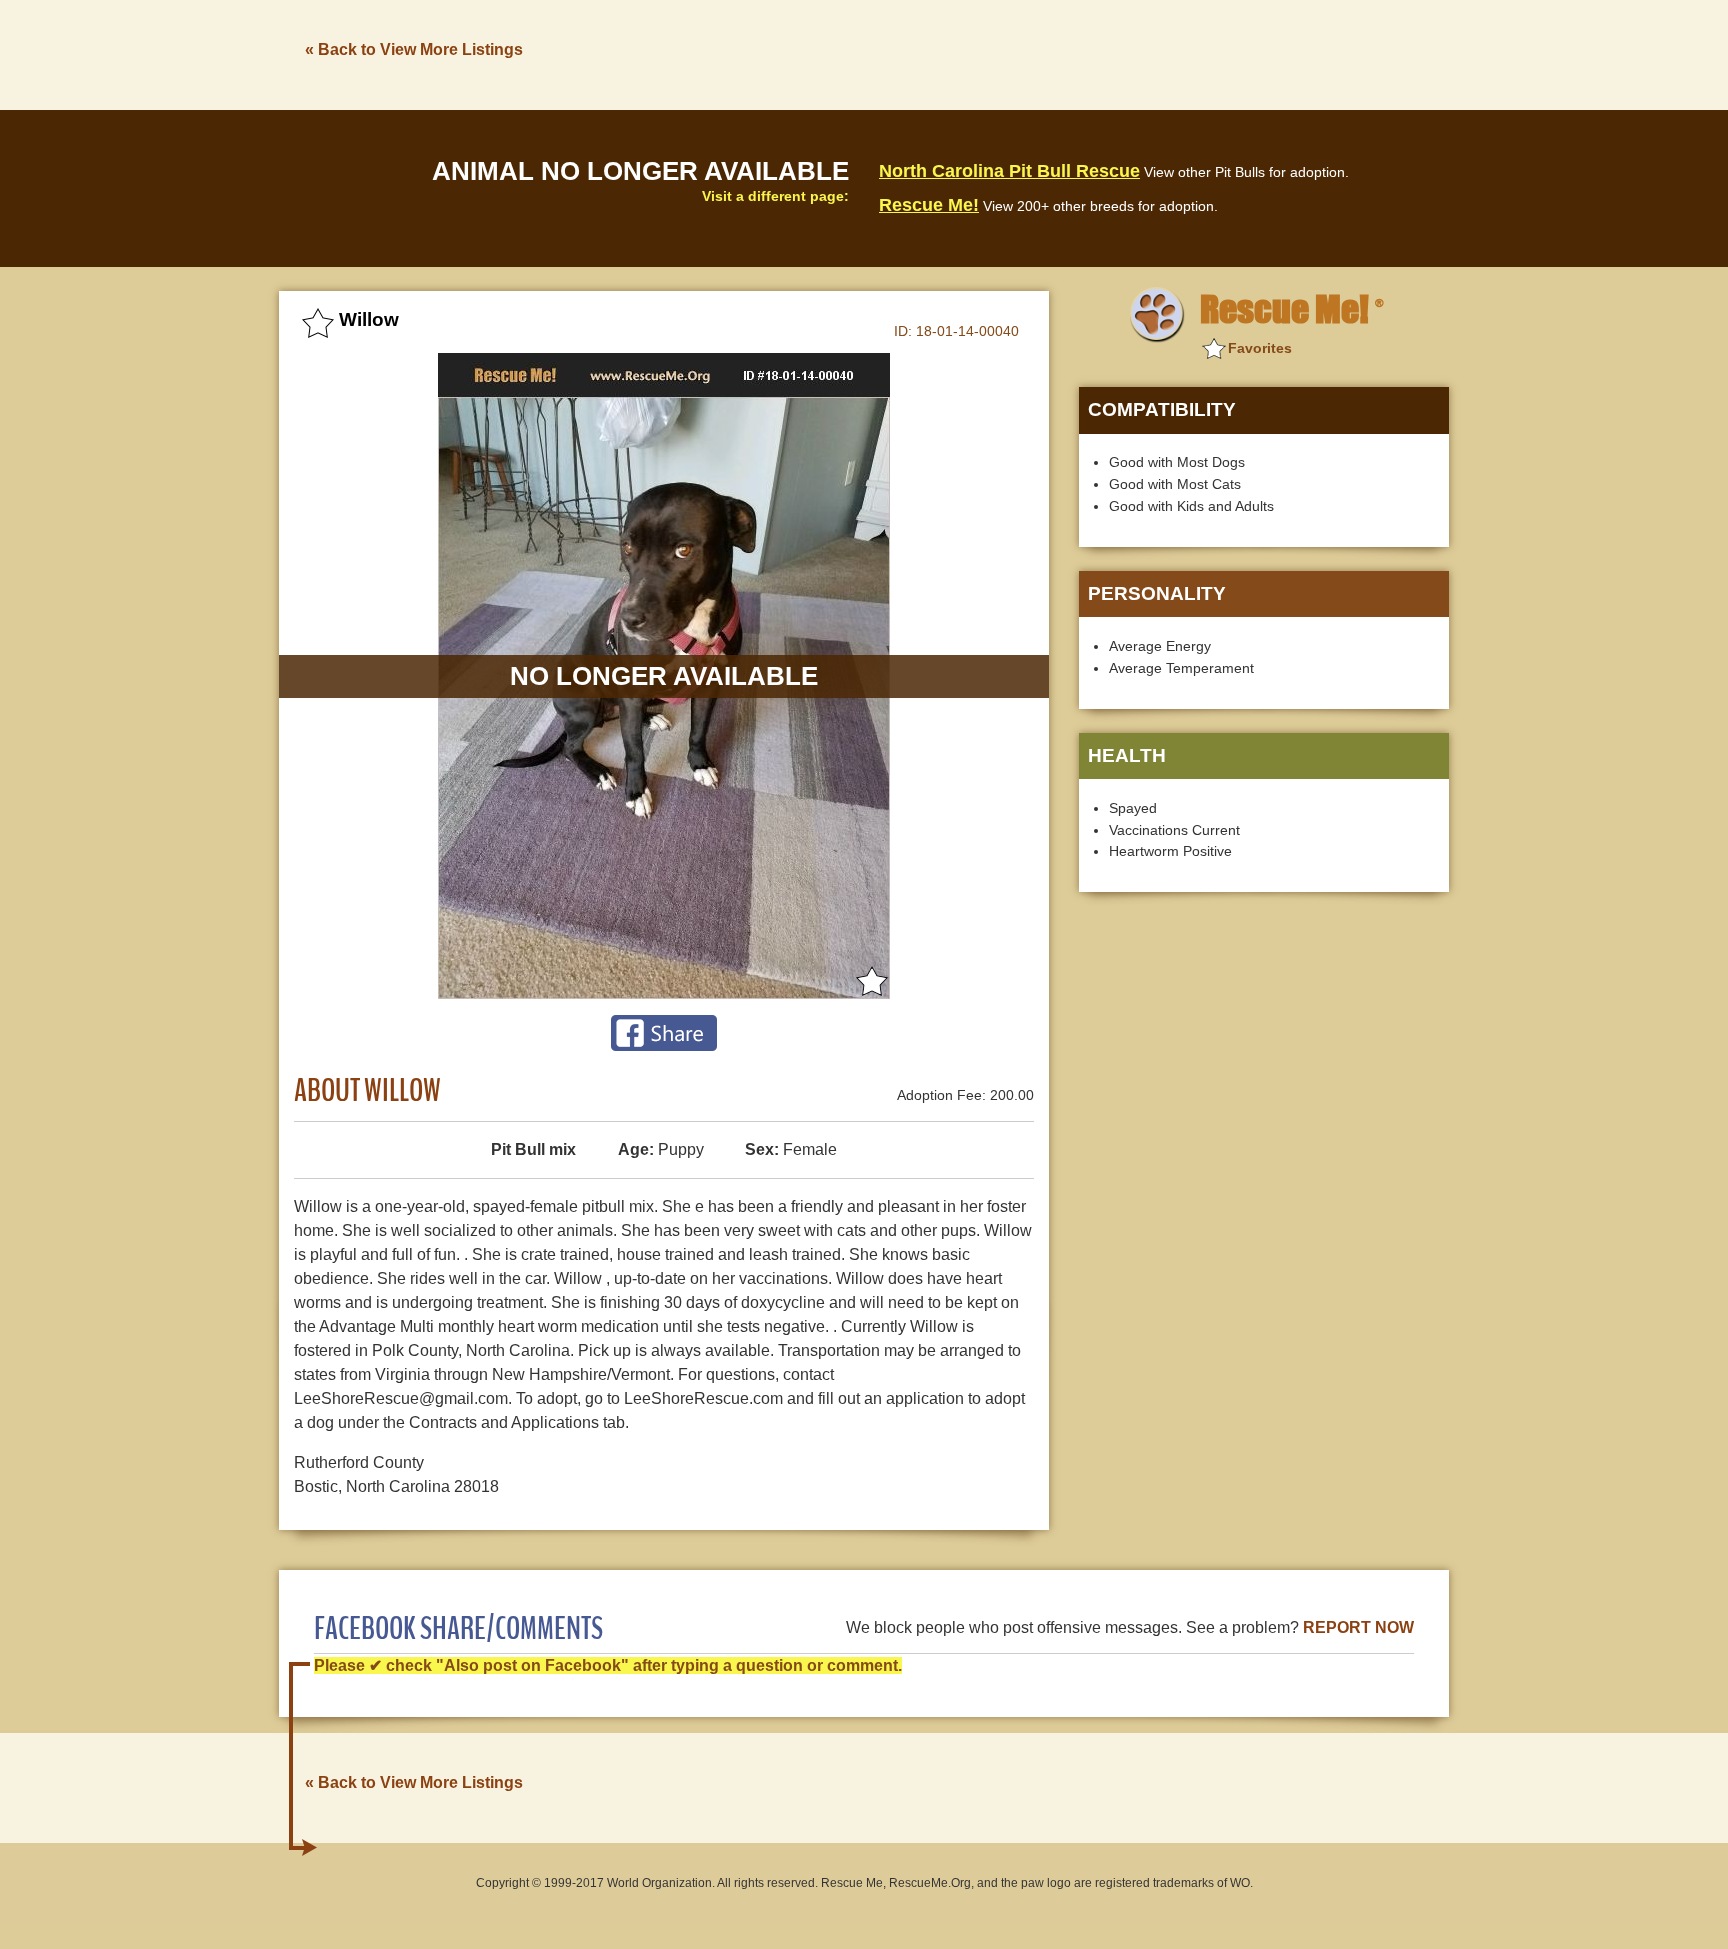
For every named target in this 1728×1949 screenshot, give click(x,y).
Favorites (1260, 348)
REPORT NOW (1358, 1627)
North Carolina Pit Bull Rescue (1009, 171)
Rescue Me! (929, 205)
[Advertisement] (1085, 53)
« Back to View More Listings (414, 49)
